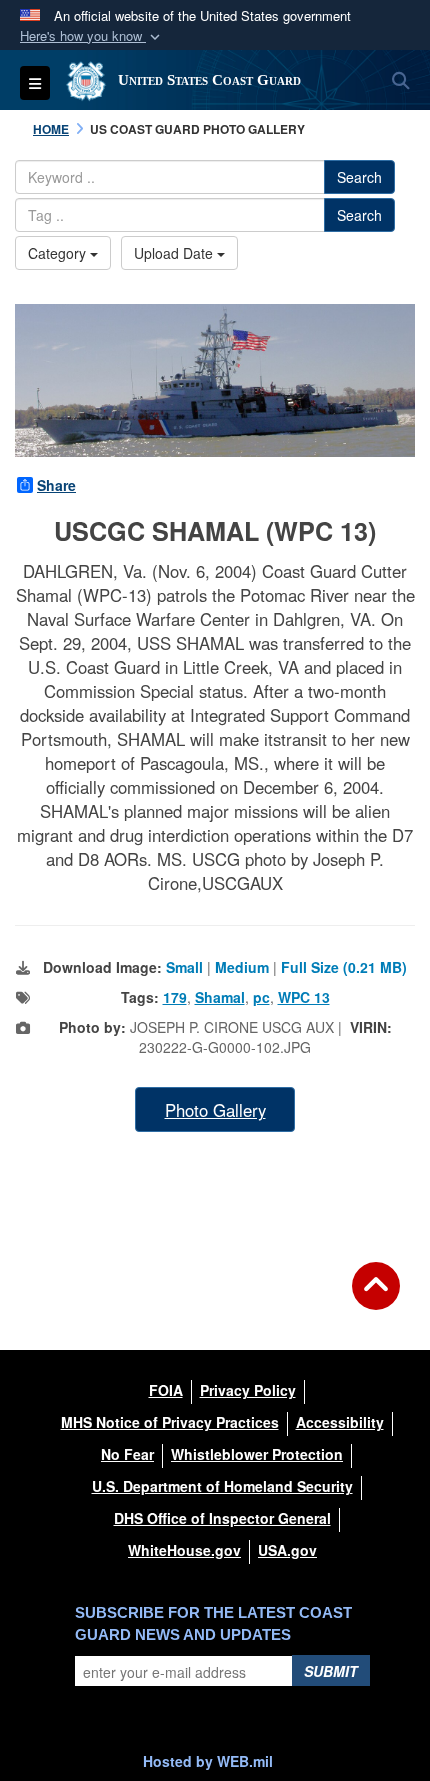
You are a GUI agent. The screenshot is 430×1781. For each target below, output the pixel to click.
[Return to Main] (376, 1298)
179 (175, 997)
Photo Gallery (215, 1110)
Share (56, 485)
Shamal (220, 997)
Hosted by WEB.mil (208, 1761)
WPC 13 (304, 997)
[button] (92, 36)
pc (261, 997)
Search (359, 177)
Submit (331, 1671)
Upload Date (175, 253)
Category (59, 253)
